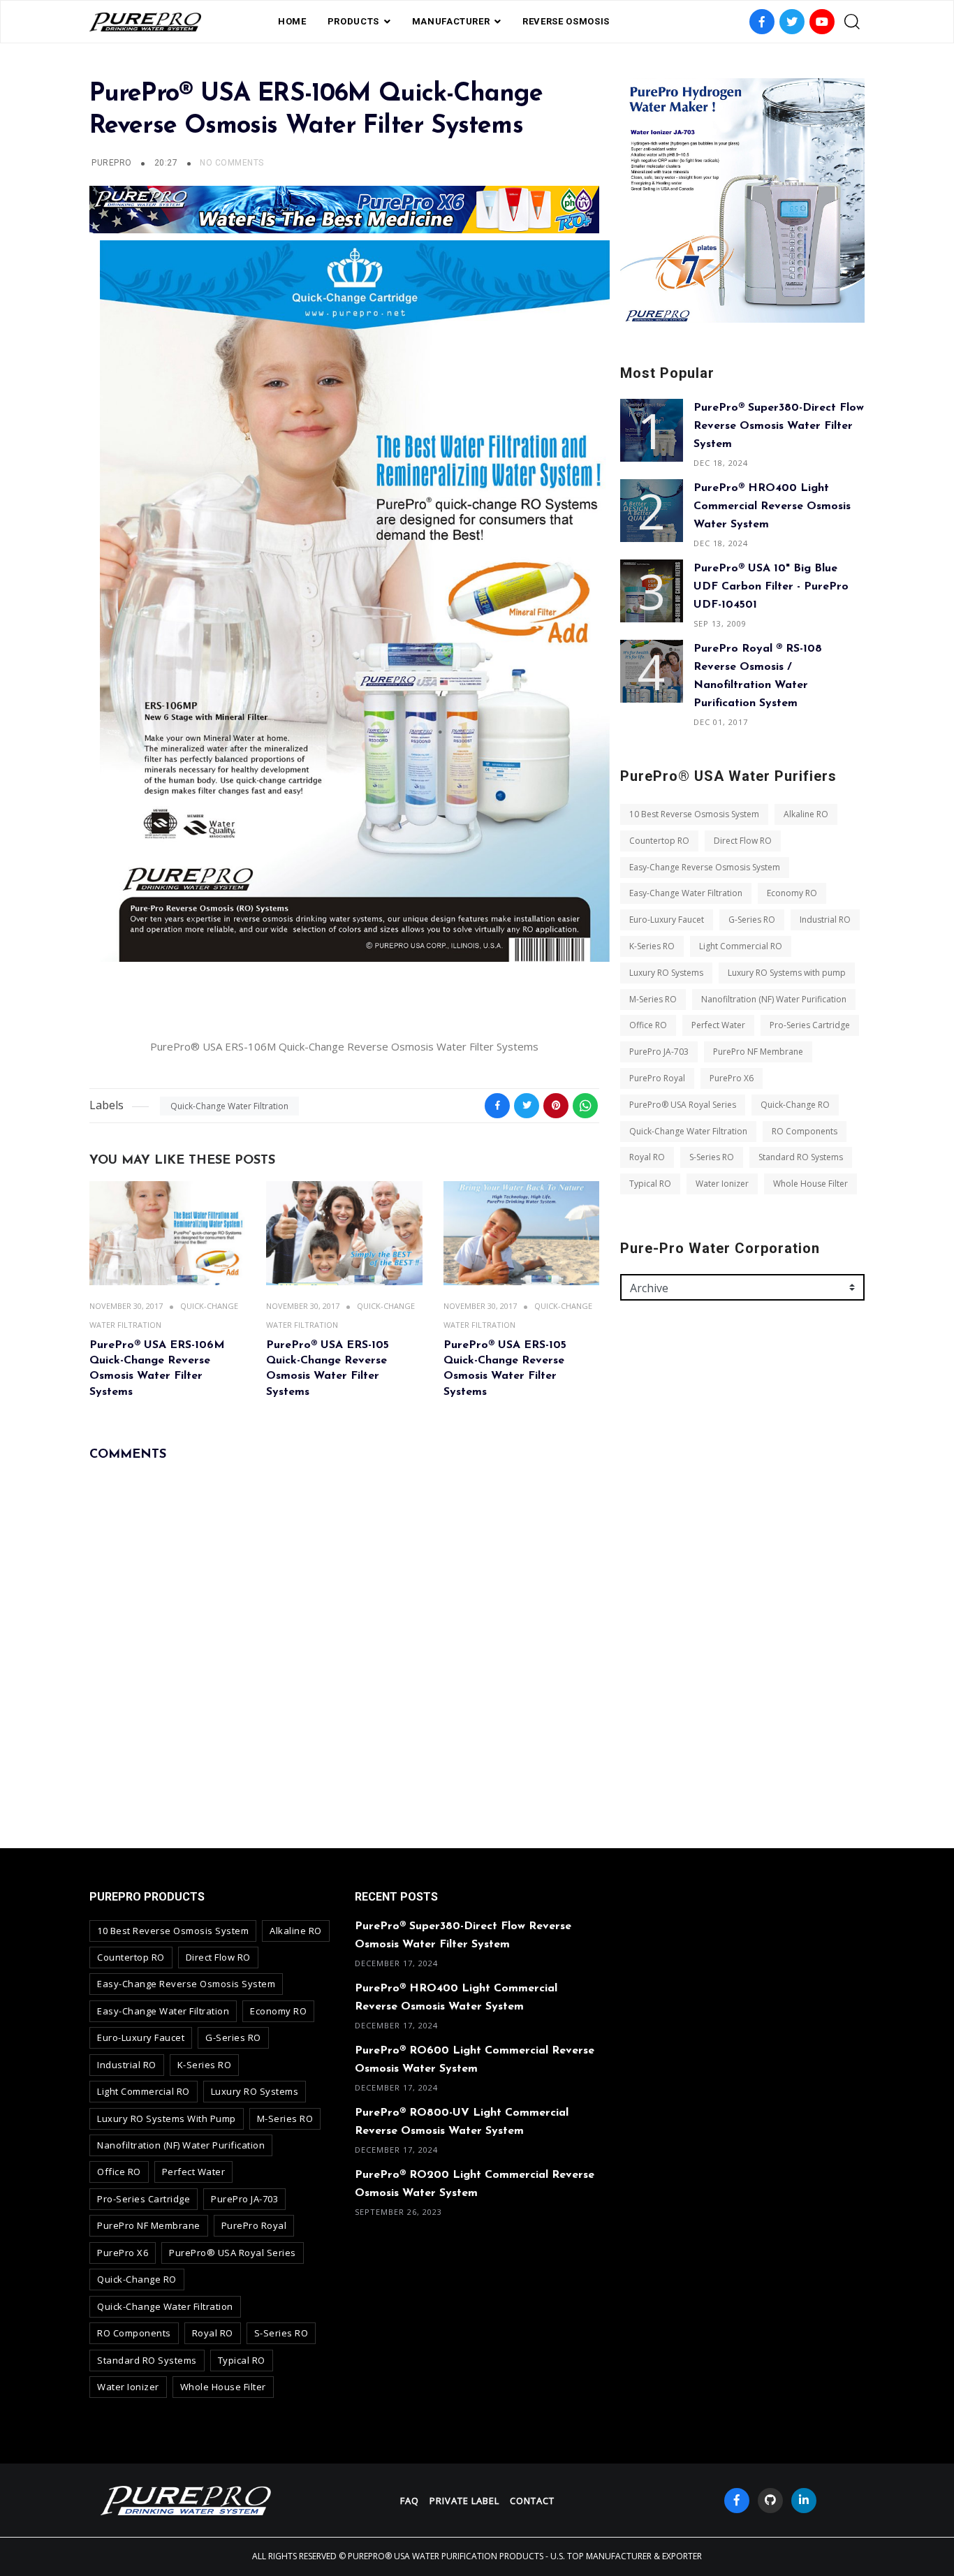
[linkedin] (804, 2501)
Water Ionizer (722, 1184)
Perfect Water (718, 1025)
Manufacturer (451, 21)
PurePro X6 (732, 1078)
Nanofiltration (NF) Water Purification (774, 999)
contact (532, 2501)
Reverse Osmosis (566, 21)
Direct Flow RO (743, 841)
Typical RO (650, 1184)
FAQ (410, 2501)
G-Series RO (752, 920)
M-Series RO (653, 999)
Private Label (464, 2501)
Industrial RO (825, 920)
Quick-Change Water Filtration (229, 1106)
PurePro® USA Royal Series (683, 1105)
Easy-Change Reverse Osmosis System (705, 867)
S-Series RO (712, 1157)
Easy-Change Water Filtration (686, 893)
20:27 (167, 163)
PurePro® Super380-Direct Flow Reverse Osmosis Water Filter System (779, 426)
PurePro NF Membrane (758, 1052)
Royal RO (647, 1157)
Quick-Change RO (795, 1105)
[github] (770, 2501)
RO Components (805, 1131)
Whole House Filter (810, 1184)
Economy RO (792, 893)
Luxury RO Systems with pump (787, 973)
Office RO (648, 1025)
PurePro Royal (657, 1078)
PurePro (111, 163)
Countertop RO (659, 841)
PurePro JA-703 (659, 1052)
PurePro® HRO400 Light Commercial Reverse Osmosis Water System (772, 506)
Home (292, 21)
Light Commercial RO (741, 946)
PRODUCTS (353, 21)
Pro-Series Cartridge (810, 1025)
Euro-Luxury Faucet (667, 920)
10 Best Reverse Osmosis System (694, 814)
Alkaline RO (806, 814)
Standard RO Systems (801, 1157)
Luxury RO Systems (666, 973)
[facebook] (737, 2501)
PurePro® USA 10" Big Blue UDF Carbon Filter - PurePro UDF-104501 (771, 587)
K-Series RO (652, 946)
